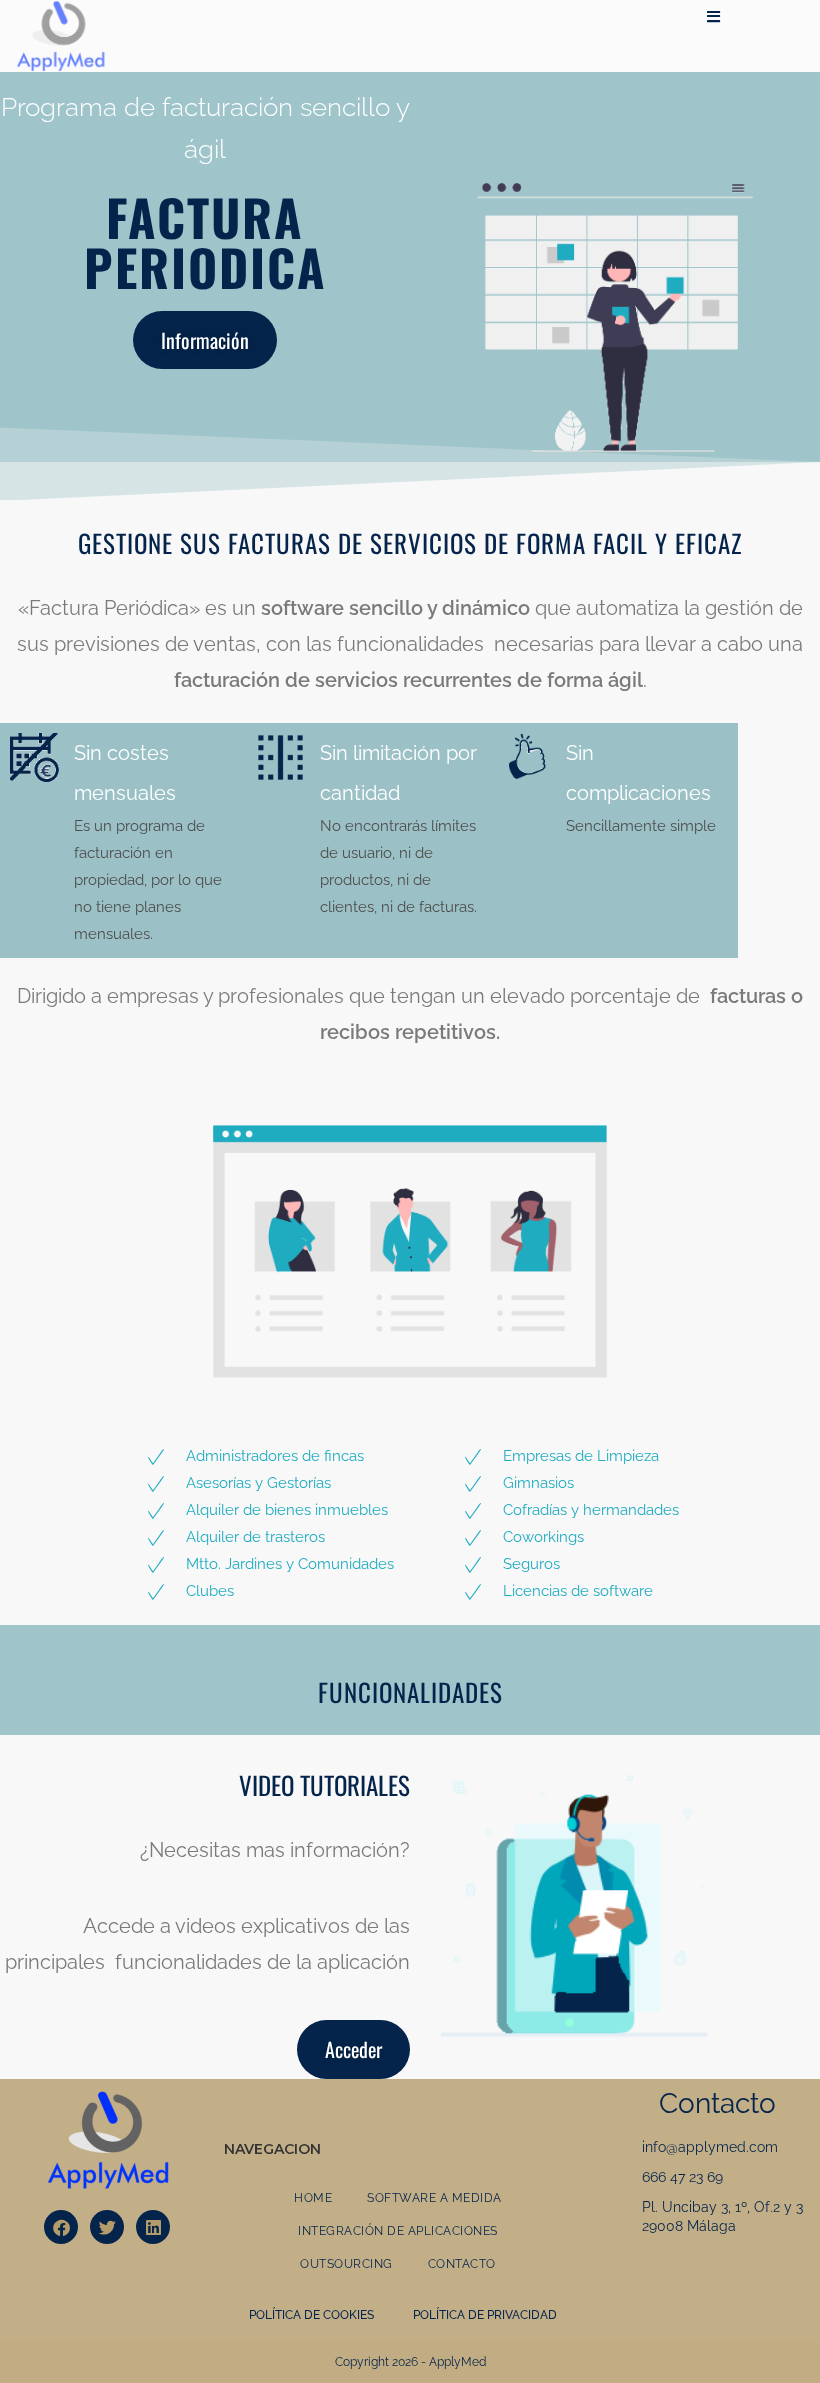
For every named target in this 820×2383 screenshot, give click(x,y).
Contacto (462, 2264)
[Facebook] (61, 2227)
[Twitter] (107, 2227)
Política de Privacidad (485, 2315)
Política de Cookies (311, 2315)
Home (313, 2198)
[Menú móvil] (713, 17)
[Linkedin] (153, 2227)
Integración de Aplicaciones (398, 2231)
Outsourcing (346, 2264)
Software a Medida (434, 2198)
